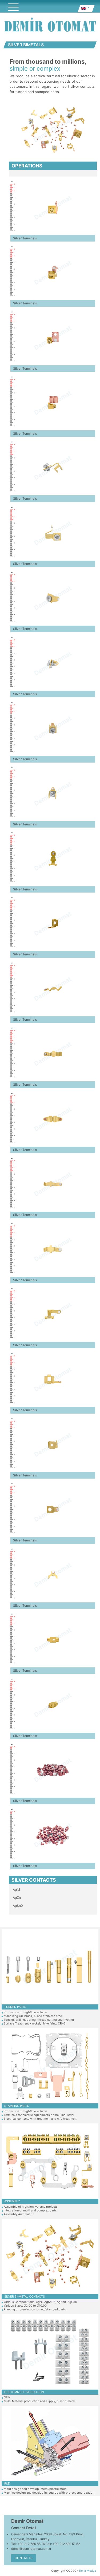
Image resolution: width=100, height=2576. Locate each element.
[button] (85, 9)
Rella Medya (88, 2571)
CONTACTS (24, 2558)
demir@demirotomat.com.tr (31, 2549)
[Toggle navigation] (13, 7)
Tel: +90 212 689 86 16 (28, 2544)
